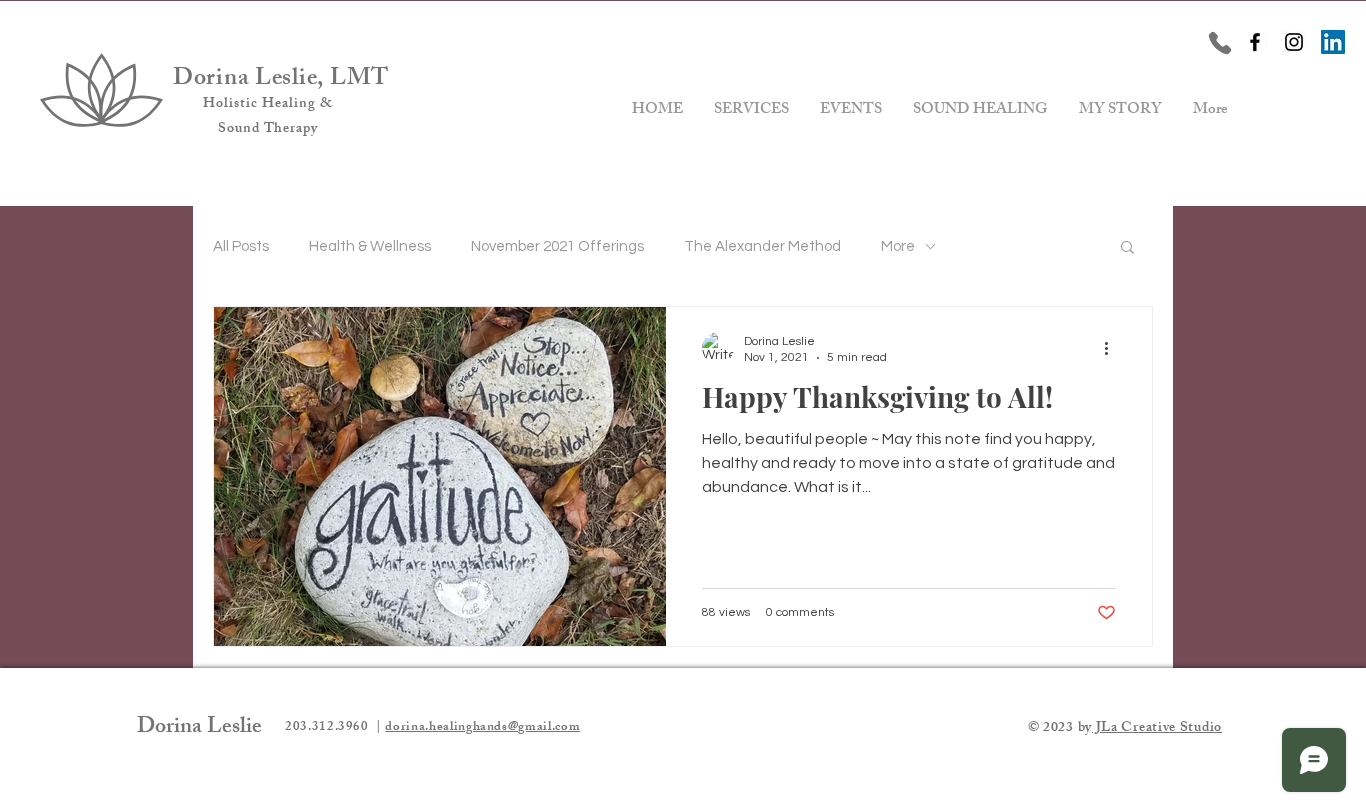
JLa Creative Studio (1157, 728)
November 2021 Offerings (557, 246)
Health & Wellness (370, 246)
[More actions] (1113, 348)
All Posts (241, 246)
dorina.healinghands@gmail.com (482, 728)
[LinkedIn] (1333, 42)
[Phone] (1220, 43)
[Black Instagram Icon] (1294, 42)
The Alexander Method (762, 246)
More (898, 246)
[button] (1127, 248)
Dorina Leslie (199, 728)
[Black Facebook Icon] (1255, 42)
